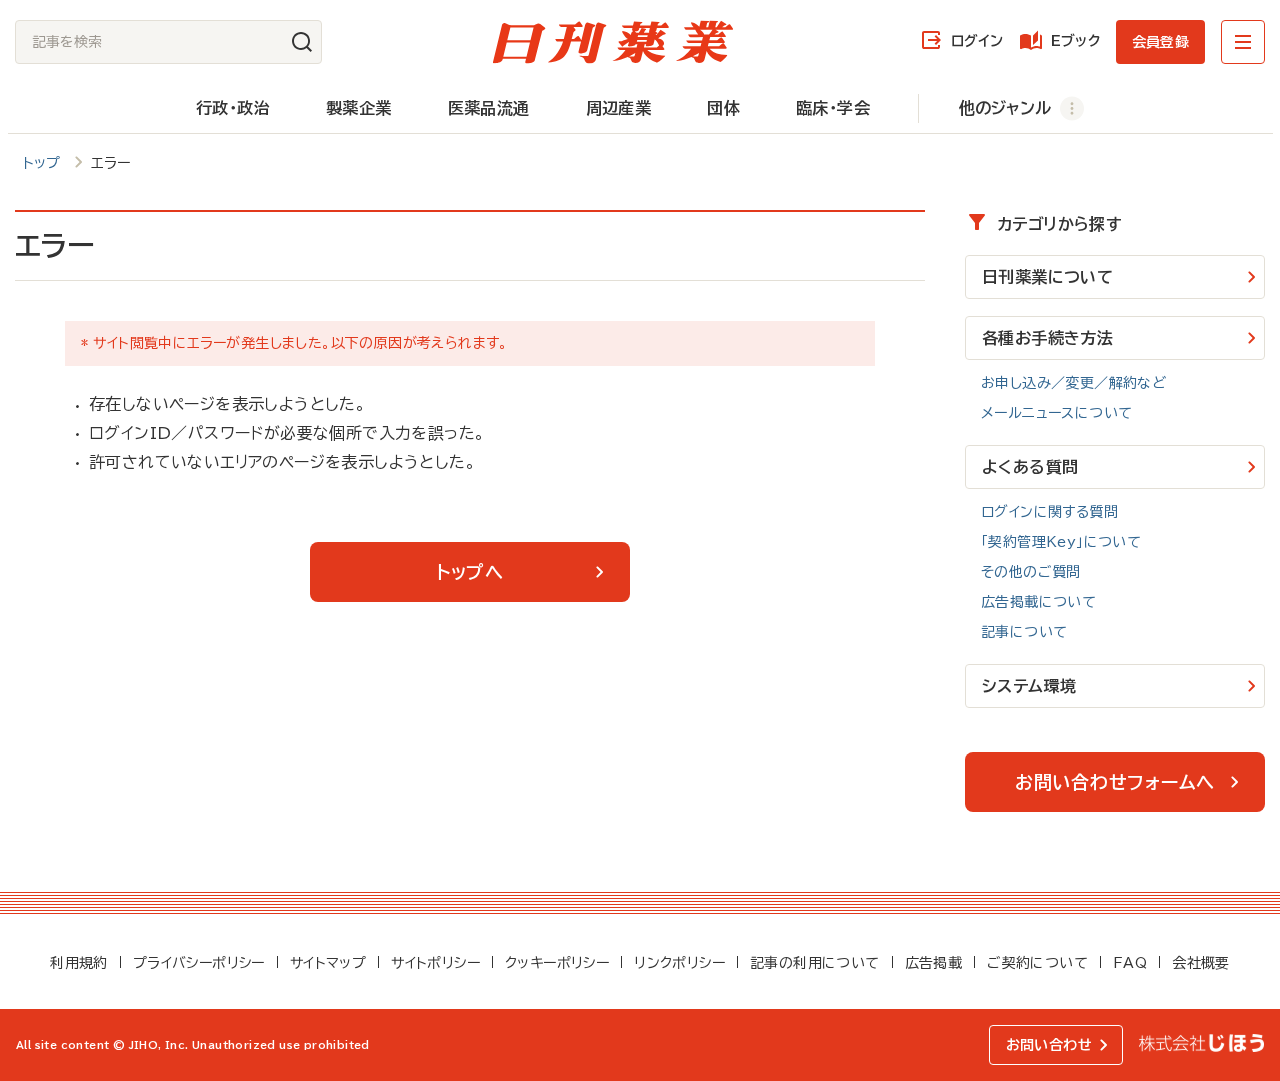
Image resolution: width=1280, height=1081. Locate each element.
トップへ (470, 572)
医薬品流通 (489, 108)
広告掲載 (934, 963)
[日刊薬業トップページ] (613, 42)
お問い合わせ (1049, 1045)
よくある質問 (1030, 467)
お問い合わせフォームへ (1115, 782)
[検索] (302, 42)
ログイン (977, 41)
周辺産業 (619, 108)
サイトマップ (328, 963)
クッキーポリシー (557, 963)
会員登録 (1160, 42)
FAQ (1130, 963)
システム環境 (1029, 686)
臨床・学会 (833, 108)
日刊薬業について (1047, 277)
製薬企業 (359, 108)
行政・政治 (233, 108)
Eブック (1075, 41)
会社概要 (1201, 963)
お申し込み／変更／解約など (1073, 383)
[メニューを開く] (1243, 42)
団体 (723, 108)
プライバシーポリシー (199, 963)
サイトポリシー (435, 963)
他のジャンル (1005, 108)
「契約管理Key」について (1061, 542)
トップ (42, 163)
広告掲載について (1038, 602)
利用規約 (79, 963)
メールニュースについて (1056, 413)
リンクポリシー (679, 963)
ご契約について (1037, 963)
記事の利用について (815, 963)
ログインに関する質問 (1049, 512)
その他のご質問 (1031, 572)
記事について (1024, 632)
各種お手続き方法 (1047, 338)
